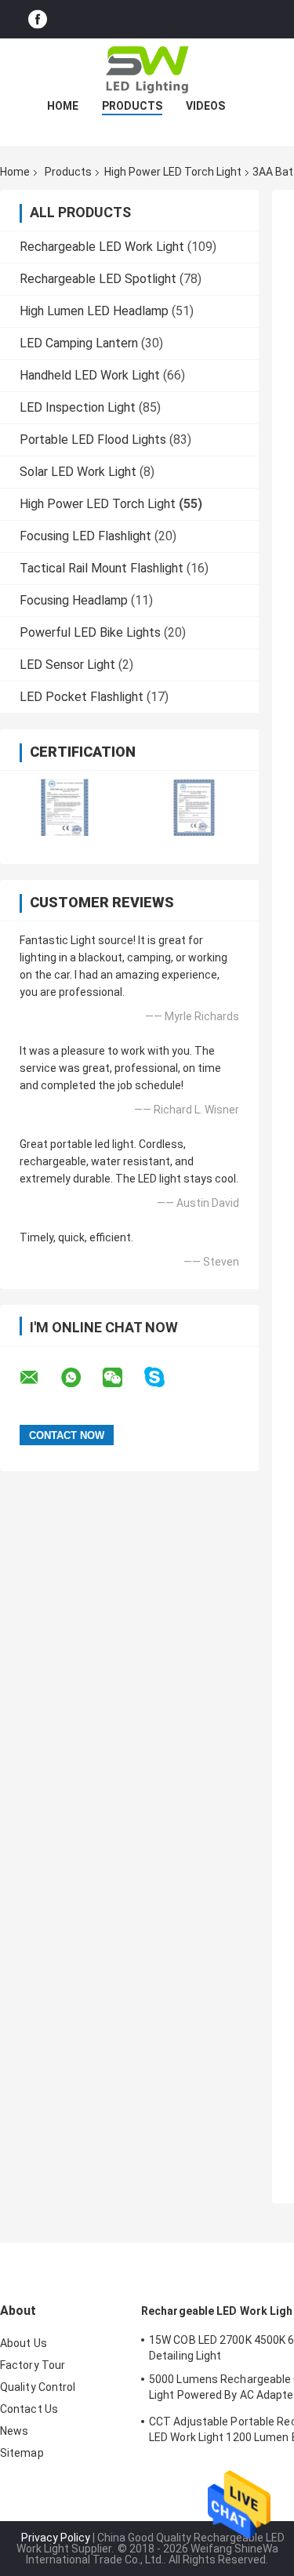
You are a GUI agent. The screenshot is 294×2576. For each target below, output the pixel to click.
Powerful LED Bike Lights (90, 632)
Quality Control (38, 2387)
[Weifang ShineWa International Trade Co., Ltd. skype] (164, 1377)
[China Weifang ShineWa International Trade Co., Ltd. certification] (65, 807)
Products (132, 106)
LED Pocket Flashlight (82, 697)
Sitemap (22, 2453)
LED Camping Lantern (79, 343)
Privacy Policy (56, 2538)
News (14, 2431)
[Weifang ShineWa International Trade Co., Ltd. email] (39, 1378)
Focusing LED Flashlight (85, 536)
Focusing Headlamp (74, 600)
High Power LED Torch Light (173, 172)
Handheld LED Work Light (90, 375)
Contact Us (29, 2409)
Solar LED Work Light (78, 472)
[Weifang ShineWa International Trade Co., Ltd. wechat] (122, 1378)
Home (63, 106)
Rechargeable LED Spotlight (98, 279)
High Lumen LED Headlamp (94, 311)
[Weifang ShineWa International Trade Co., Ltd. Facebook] (38, 19)
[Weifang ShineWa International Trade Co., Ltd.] (147, 70)
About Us (24, 2343)
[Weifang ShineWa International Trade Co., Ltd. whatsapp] (81, 1378)
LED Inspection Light (78, 407)
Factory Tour (33, 2365)
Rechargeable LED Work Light (102, 247)
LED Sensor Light (67, 665)
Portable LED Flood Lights (93, 440)
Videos (205, 106)
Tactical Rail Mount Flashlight (102, 568)
